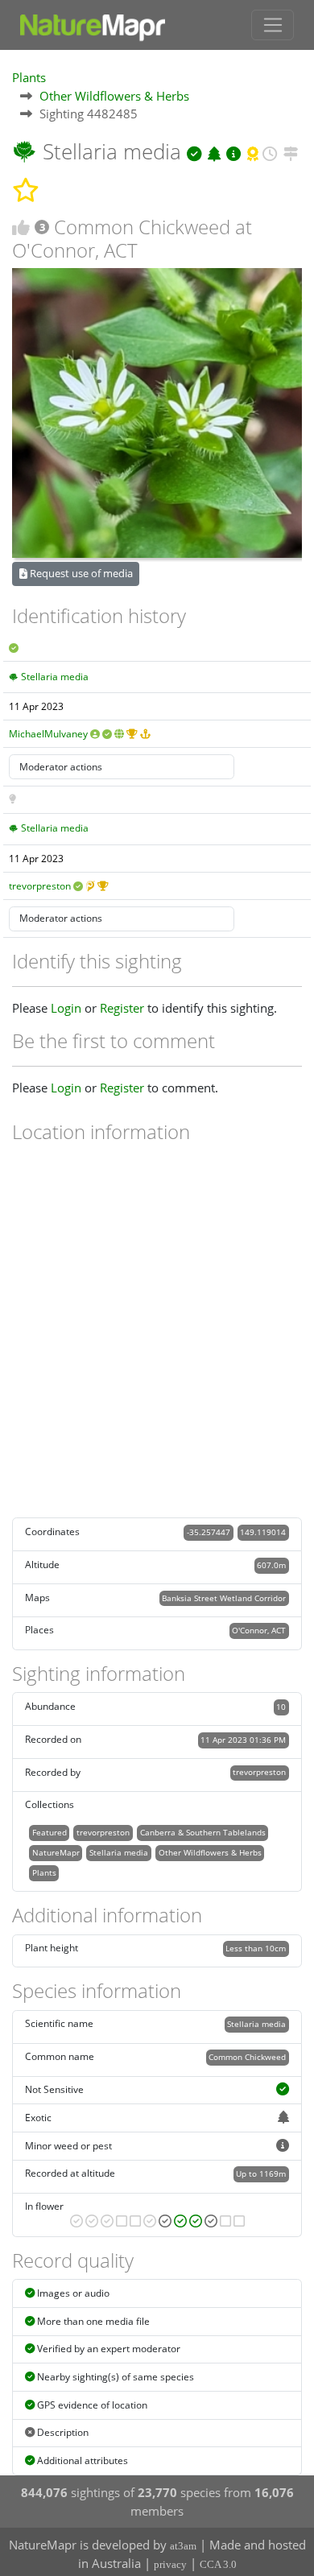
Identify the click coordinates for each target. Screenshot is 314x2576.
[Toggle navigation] (273, 25)
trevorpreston (40, 886)
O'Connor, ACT (259, 1630)
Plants (29, 77)
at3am (183, 2546)
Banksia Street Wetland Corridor (224, 1598)
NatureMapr (56, 1852)
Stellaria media (55, 677)
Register (122, 1008)
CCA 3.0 (218, 2564)
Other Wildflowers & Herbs (114, 96)
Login (66, 1008)
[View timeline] (270, 151)
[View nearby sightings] (291, 151)
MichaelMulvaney (48, 734)
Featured (50, 1832)
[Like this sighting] (21, 227)
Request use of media (80, 573)
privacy (170, 2564)
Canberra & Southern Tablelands (203, 1832)
